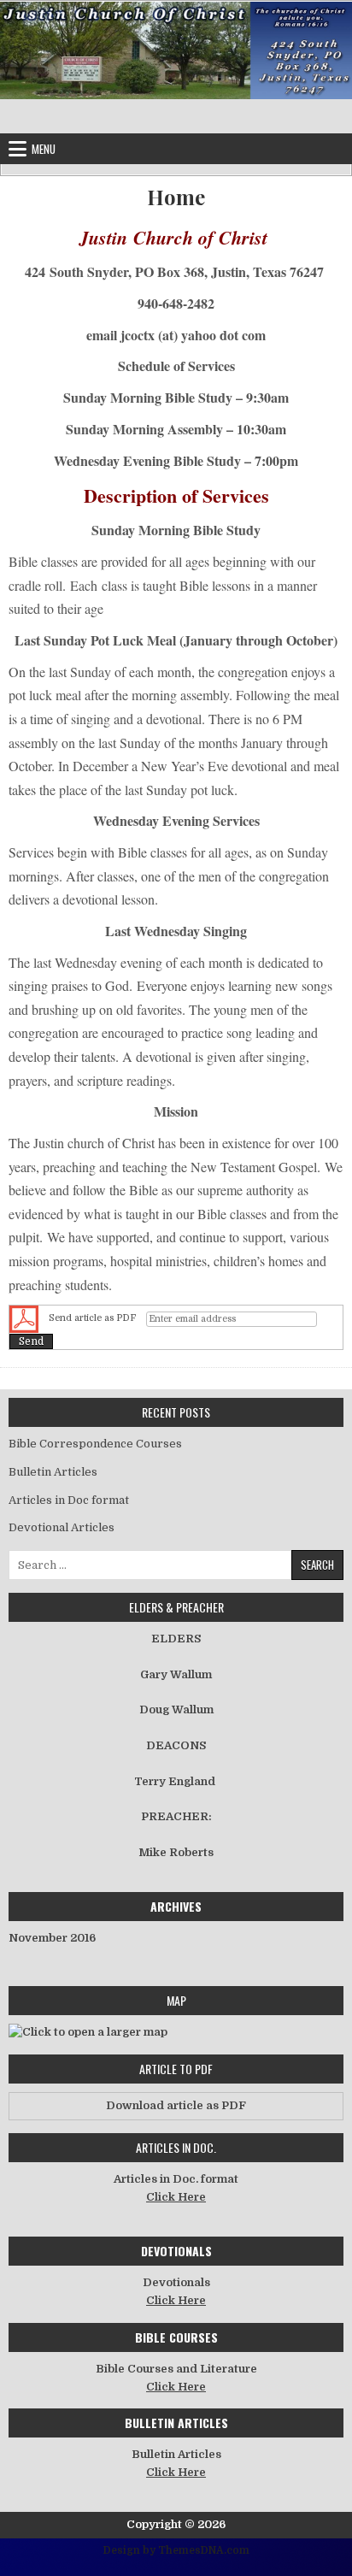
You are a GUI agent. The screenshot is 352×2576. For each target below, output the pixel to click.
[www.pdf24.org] (24, 1319)
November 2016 (52, 1938)
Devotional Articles (62, 1527)
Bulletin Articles (53, 1472)
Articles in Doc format (69, 1500)
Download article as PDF (176, 2105)
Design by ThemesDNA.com (176, 2550)
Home (176, 197)
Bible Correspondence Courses (95, 1444)
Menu (44, 149)
